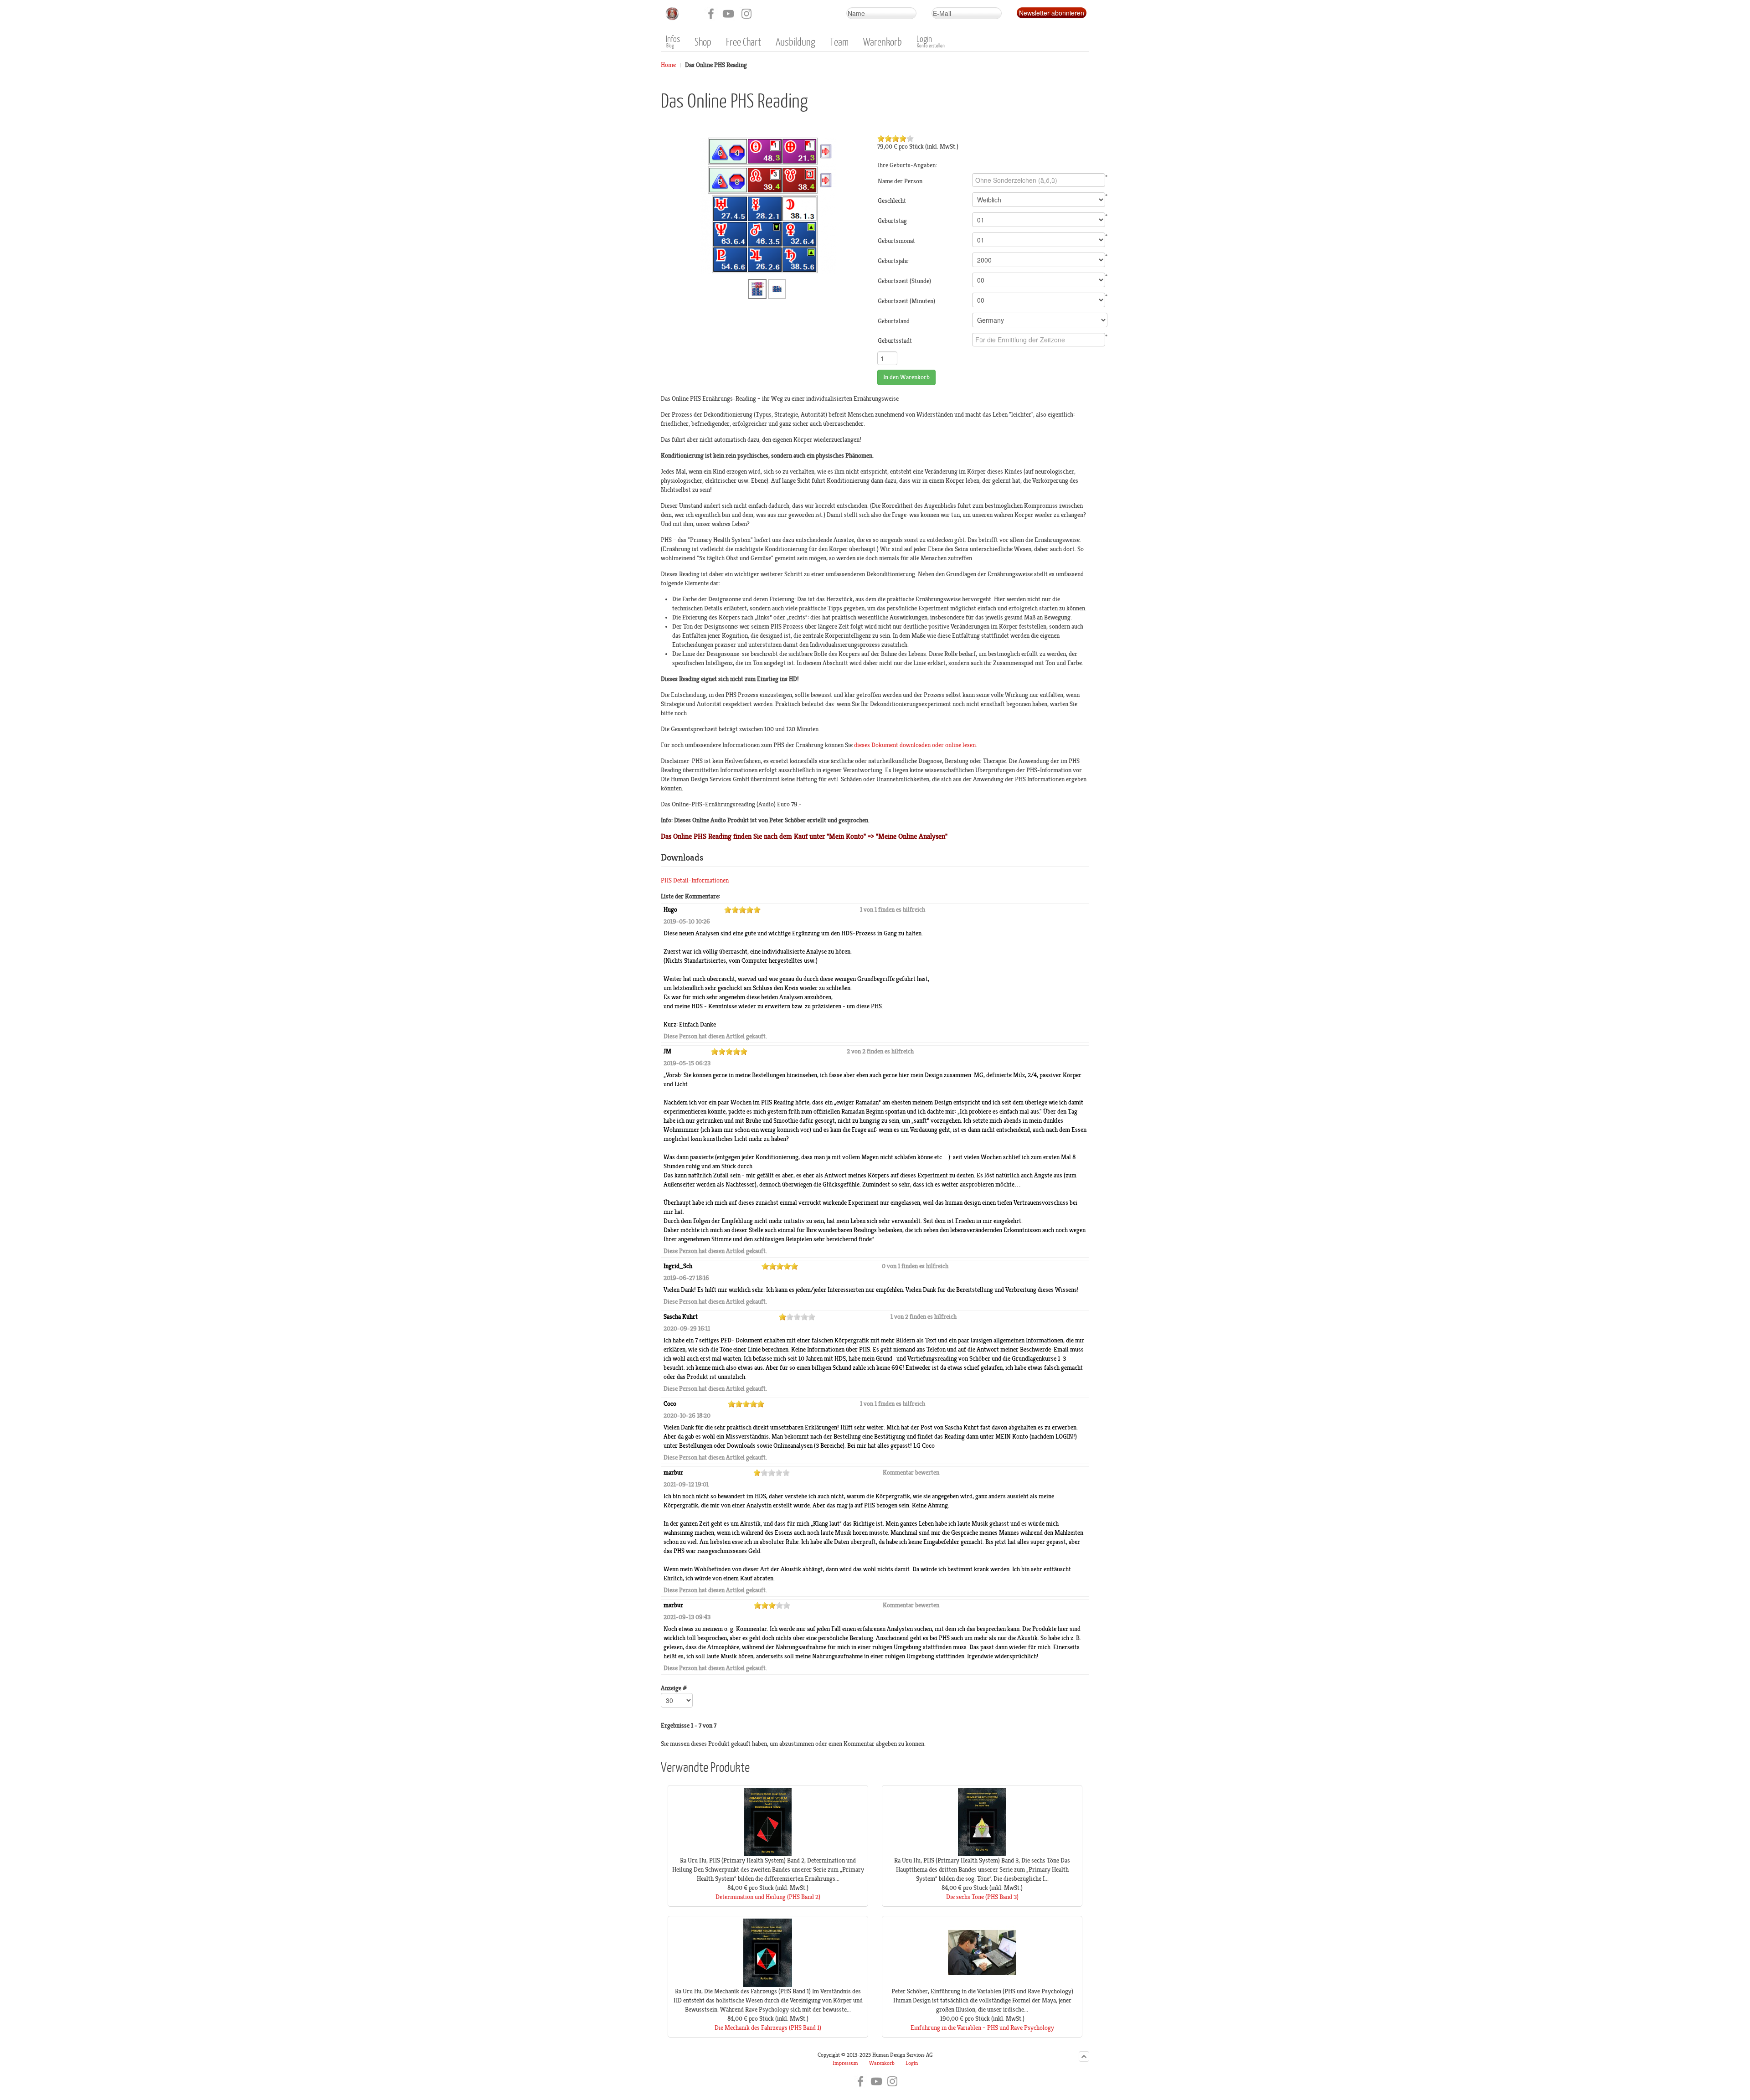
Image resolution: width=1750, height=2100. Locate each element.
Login (912, 2063)
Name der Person (900, 181)
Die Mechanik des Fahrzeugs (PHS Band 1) (768, 2028)
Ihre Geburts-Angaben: (907, 165)
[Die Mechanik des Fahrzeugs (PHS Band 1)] (768, 1985)
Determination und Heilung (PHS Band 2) (768, 1897)
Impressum (845, 2063)
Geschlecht (892, 201)
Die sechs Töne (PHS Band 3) (982, 1897)
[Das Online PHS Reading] (768, 205)
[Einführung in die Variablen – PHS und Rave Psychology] (982, 1985)
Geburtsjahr (893, 261)
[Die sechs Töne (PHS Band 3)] (982, 1854)
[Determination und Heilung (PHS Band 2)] (768, 1854)
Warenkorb (882, 2063)
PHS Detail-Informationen (695, 880)
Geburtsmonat (896, 241)
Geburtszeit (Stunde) (904, 281)
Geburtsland (894, 321)
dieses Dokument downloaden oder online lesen (915, 745)
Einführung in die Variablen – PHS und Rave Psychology (982, 2028)
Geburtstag (892, 221)
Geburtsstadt (895, 341)
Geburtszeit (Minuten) (906, 301)
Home (668, 65)
